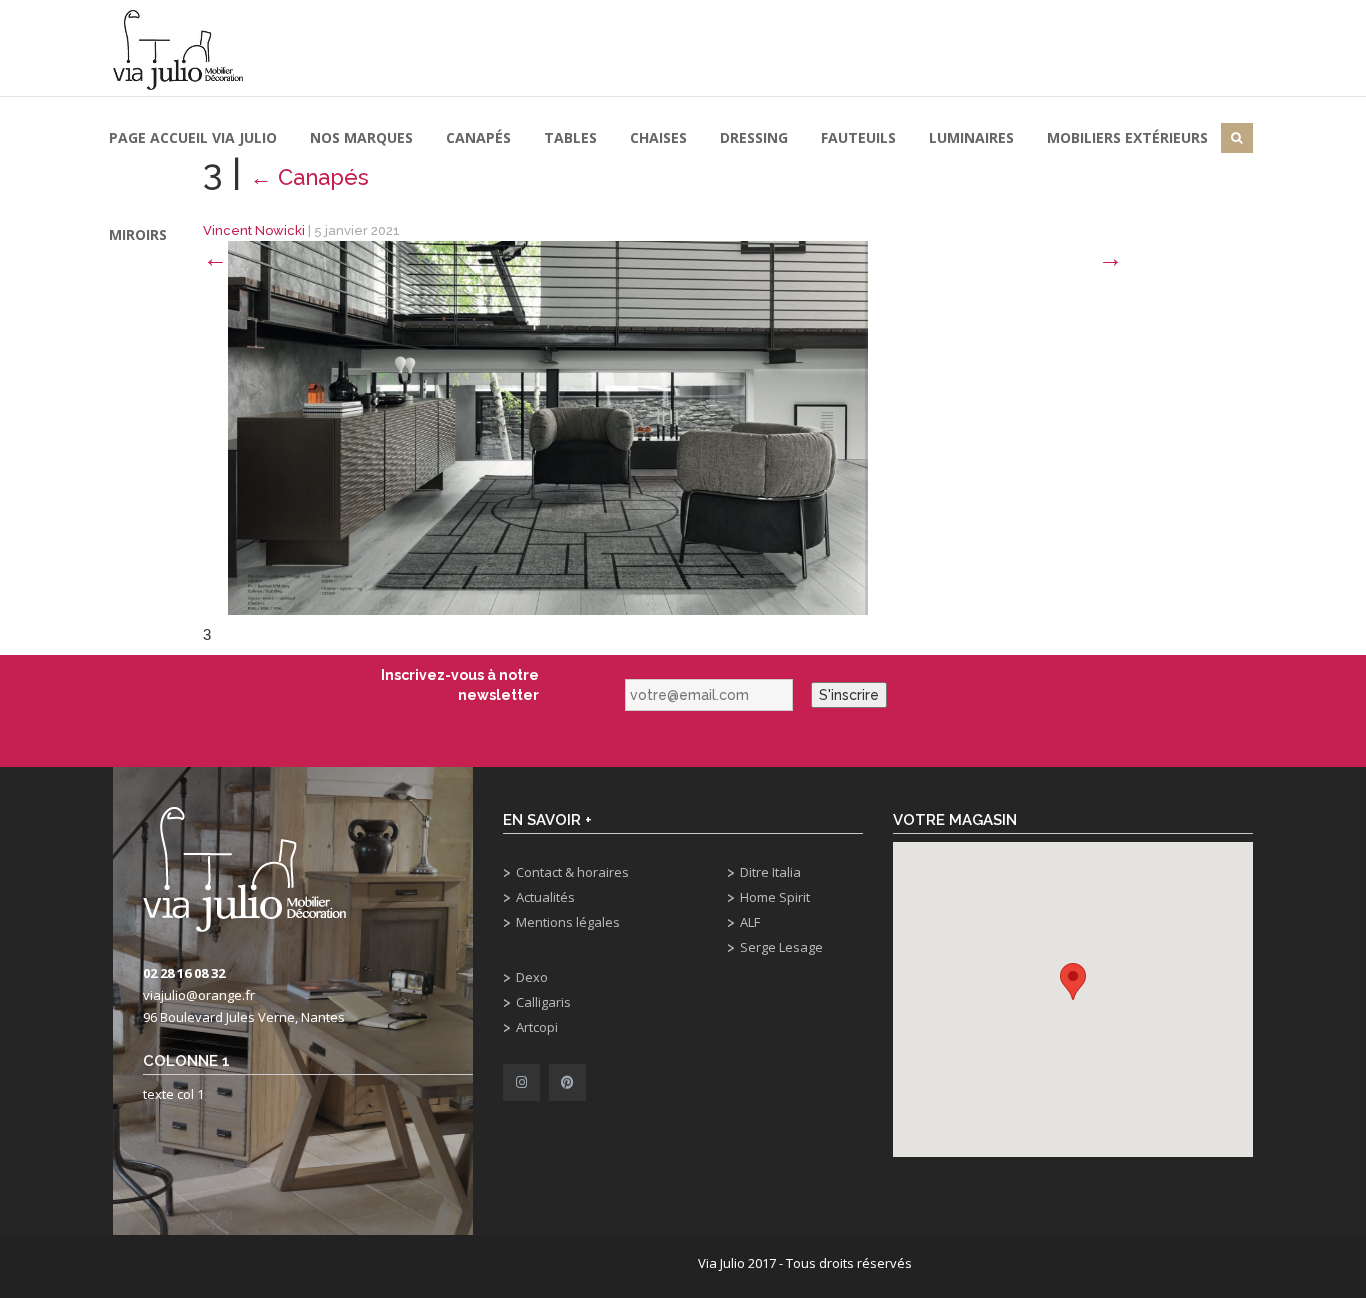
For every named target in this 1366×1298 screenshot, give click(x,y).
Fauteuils (858, 137)
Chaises (658, 137)
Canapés (478, 137)
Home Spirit (775, 897)
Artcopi (537, 1027)
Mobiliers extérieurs (1127, 137)
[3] (548, 426)
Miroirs (138, 234)
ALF (750, 922)
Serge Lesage (781, 947)
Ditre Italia (770, 872)
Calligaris (543, 1002)
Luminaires (971, 137)
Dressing (754, 137)
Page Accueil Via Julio (193, 137)
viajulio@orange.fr (199, 995)
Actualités (545, 897)
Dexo (532, 977)
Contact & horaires (572, 872)
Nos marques (361, 137)
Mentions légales (568, 922)
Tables (570, 137)
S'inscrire (849, 695)
